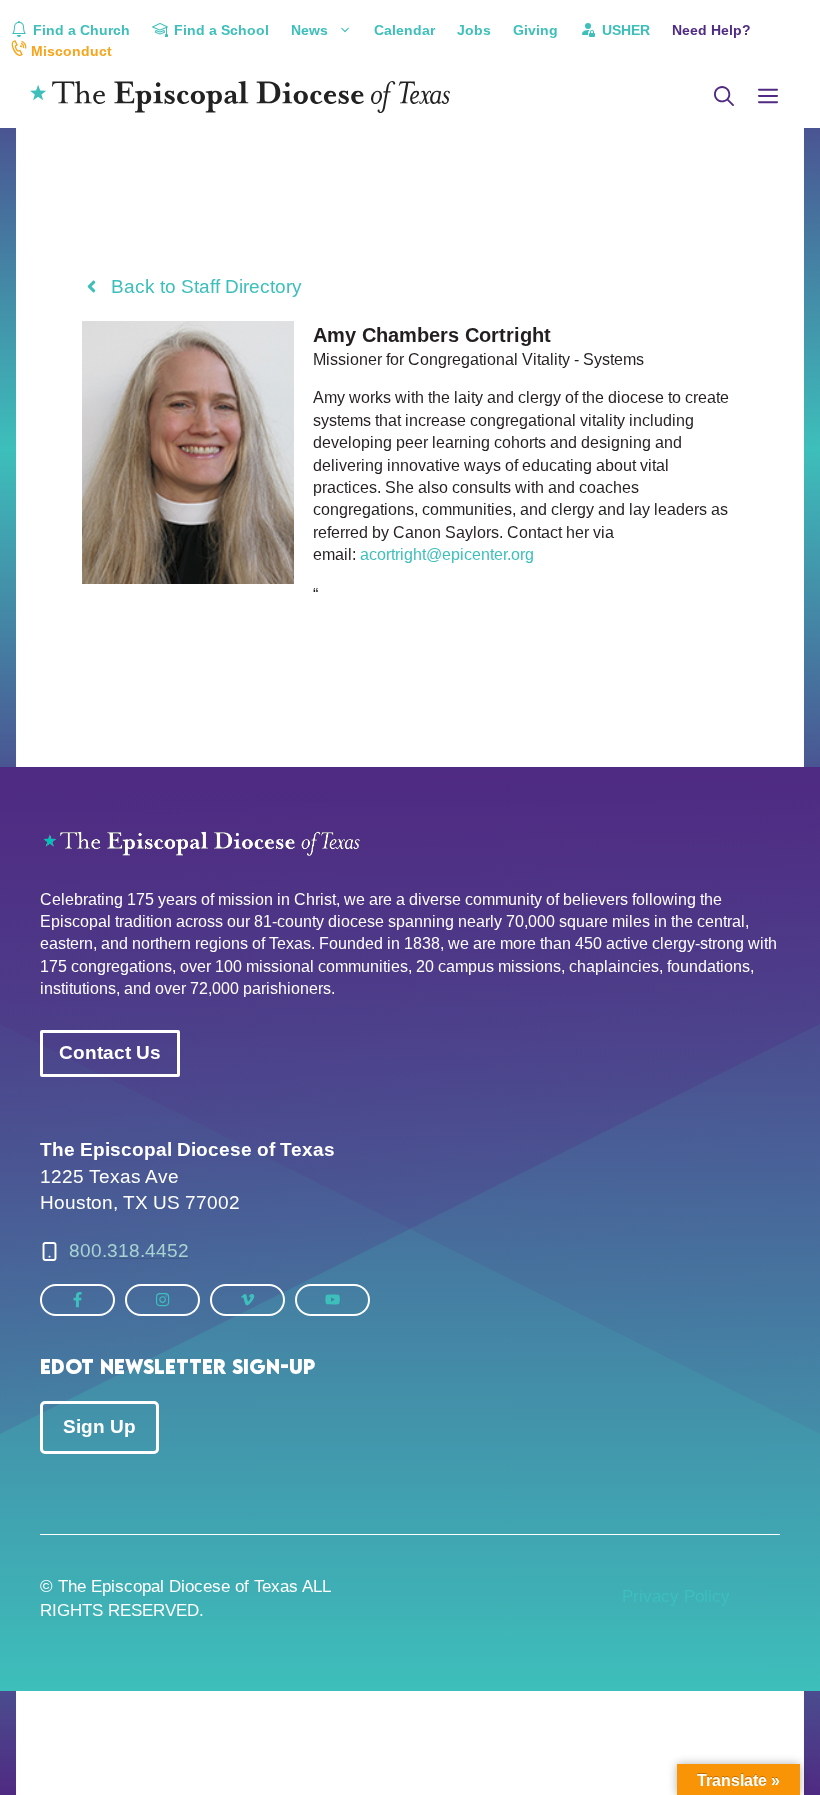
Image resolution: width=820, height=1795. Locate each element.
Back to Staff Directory (206, 286)
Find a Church (79, 30)
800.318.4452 (129, 1250)
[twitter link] (77, 1299)
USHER (624, 30)
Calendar (404, 30)
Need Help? (711, 30)
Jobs (474, 30)
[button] (724, 97)
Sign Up (99, 1426)
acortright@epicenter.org (447, 554)
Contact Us (110, 1052)
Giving (535, 30)
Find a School (219, 30)
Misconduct (69, 51)
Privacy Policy (676, 1596)
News (309, 30)
